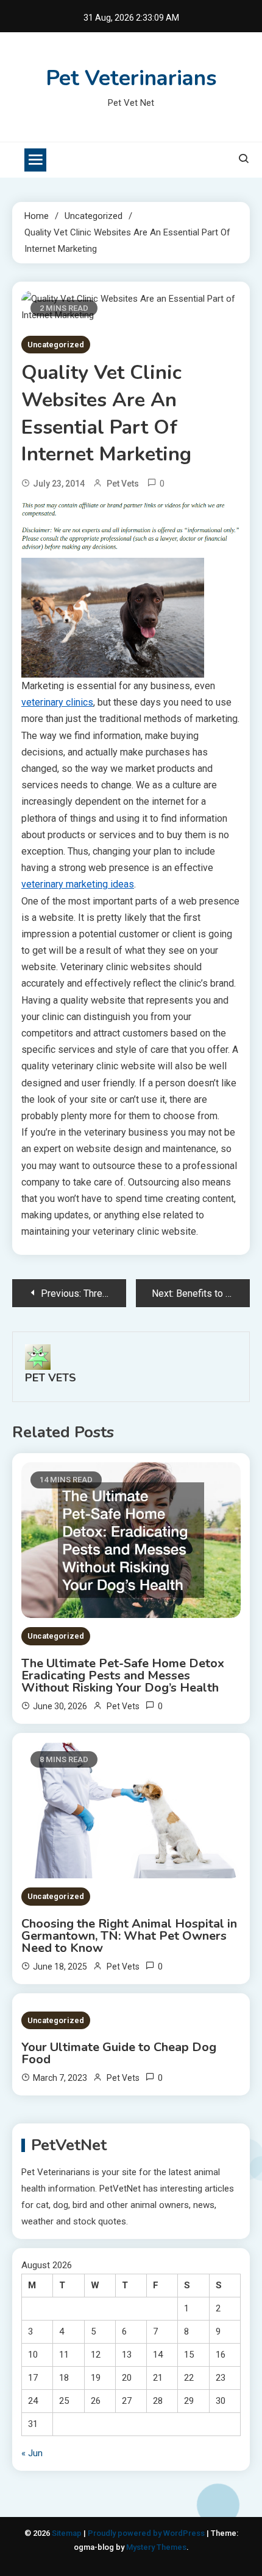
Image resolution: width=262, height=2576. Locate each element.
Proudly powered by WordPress (147, 2533)
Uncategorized (56, 345)
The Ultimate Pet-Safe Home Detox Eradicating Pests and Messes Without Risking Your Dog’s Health (123, 1676)
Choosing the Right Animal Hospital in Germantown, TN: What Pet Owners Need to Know (129, 1936)
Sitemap (67, 2533)
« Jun (32, 2453)
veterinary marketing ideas (78, 884)
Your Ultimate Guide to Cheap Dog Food (119, 2054)
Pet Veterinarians (131, 78)
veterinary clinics (57, 702)
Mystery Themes (156, 2547)
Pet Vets (123, 484)
